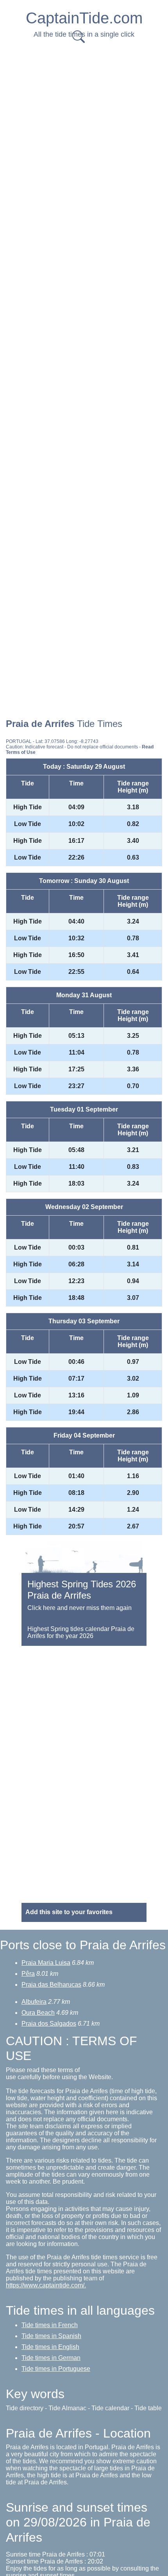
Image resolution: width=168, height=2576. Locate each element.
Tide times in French (50, 2325)
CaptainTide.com (84, 18)
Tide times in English (50, 2347)
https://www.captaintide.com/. (46, 2285)
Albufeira (34, 2002)
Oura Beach (38, 2013)
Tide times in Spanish (51, 2336)
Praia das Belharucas (51, 1985)
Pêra (28, 1974)
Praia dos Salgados (49, 2024)
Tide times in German (51, 2358)
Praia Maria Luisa (46, 1963)
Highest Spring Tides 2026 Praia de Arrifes (82, 1590)
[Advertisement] (84, 133)
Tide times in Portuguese (56, 2369)
